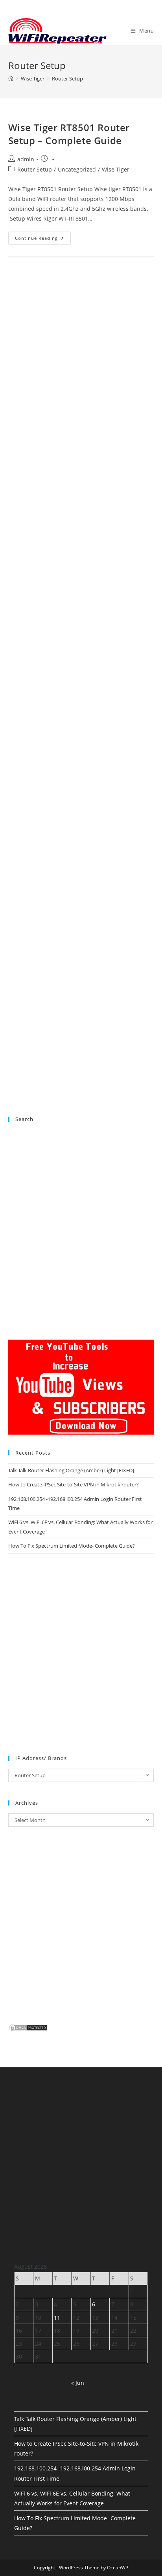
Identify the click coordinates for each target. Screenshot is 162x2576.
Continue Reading (43, 239)
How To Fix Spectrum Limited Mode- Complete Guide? (72, 1546)
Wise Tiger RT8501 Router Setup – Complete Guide (69, 134)
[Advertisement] (81, 602)
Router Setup (67, 79)
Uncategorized (77, 169)
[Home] (11, 79)
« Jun (78, 2383)
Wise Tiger (116, 169)
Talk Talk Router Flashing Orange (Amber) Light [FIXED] (71, 1470)
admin (26, 159)
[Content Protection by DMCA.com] (28, 2027)
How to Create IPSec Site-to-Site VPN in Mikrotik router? (74, 1484)
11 (57, 2318)
